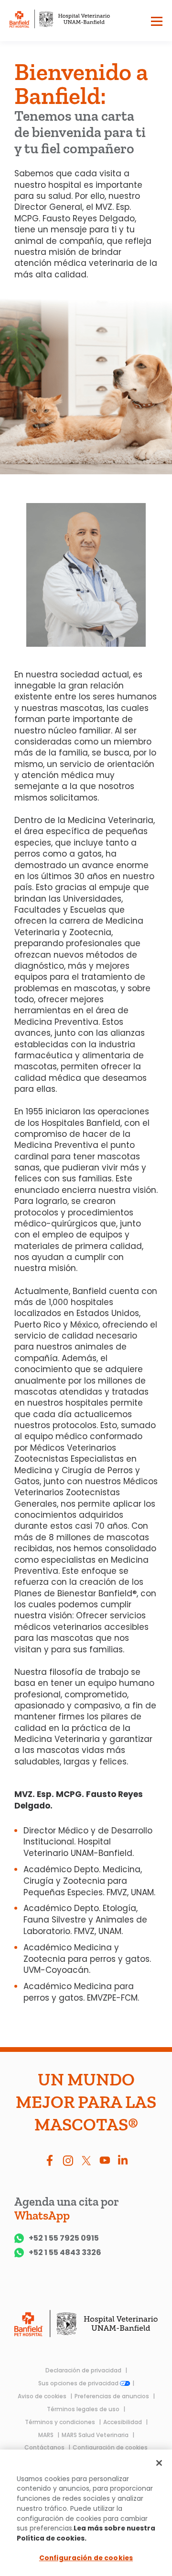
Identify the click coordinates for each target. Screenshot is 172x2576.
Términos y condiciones (61, 2422)
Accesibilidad (123, 2422)
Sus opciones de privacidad (79, 2383)
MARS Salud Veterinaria (96, 2435)
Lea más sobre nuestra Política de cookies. (86, 2533)
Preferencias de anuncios (113, 2396)
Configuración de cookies (110, 2447)
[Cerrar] (159, 2463)
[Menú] (157, 23)
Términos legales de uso (84, 2409)
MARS (47, 2435)
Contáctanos (45, 2447)
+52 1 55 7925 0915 (64, 2238)
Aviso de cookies (43, 2396)
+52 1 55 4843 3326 (65, 2253)
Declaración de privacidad (84, 2370)
